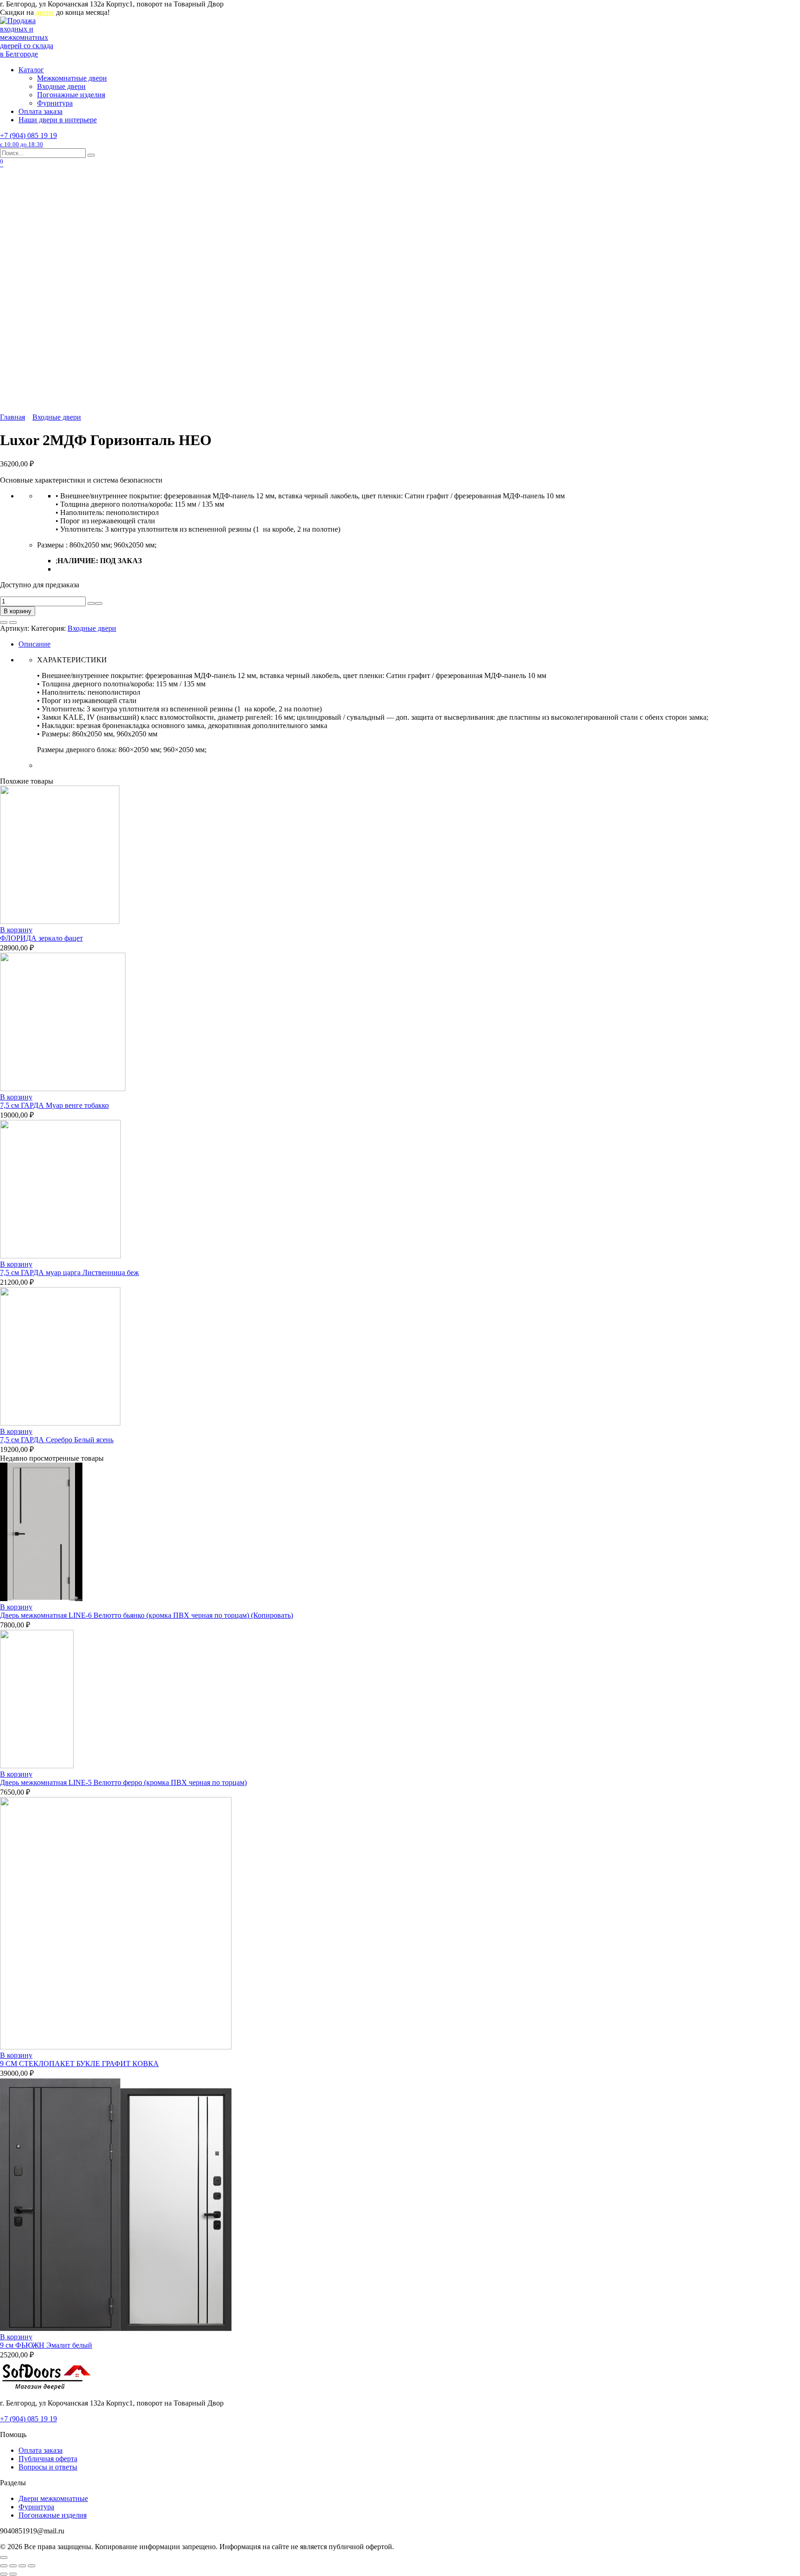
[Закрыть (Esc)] (4, 2566)
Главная (12, 417)
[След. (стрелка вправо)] (13, 2574)
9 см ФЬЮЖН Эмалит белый (46, 2345)
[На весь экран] (22, 2566)
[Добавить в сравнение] (13, 622)
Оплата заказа (41, 111)
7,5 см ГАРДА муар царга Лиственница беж (69, 1272)
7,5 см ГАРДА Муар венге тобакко (54, 1105)
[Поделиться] (13, 2566)
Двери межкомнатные (53, 2498)
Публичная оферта (48, 2459)
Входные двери (61, 86)
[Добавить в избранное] (4, 622)
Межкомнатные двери (72, 78)
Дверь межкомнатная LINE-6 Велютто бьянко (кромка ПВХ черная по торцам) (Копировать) (147, 1615)
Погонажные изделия (71, 95)
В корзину (18, 611)
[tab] (409, 644)
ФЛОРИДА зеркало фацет (41, 938)
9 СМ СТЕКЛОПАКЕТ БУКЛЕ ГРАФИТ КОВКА (79, 2064)
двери (45, 12)
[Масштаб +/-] (31, 2566)
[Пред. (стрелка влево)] (4, 2574)
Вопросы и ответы (48, 2467)
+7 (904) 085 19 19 (28, 140)
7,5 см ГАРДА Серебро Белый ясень (57, 1440)
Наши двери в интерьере (58, 120)
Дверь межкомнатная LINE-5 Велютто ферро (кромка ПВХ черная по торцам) (123, 1782)
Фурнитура (55, 103)
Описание (34, 644)
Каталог (31, 70)
